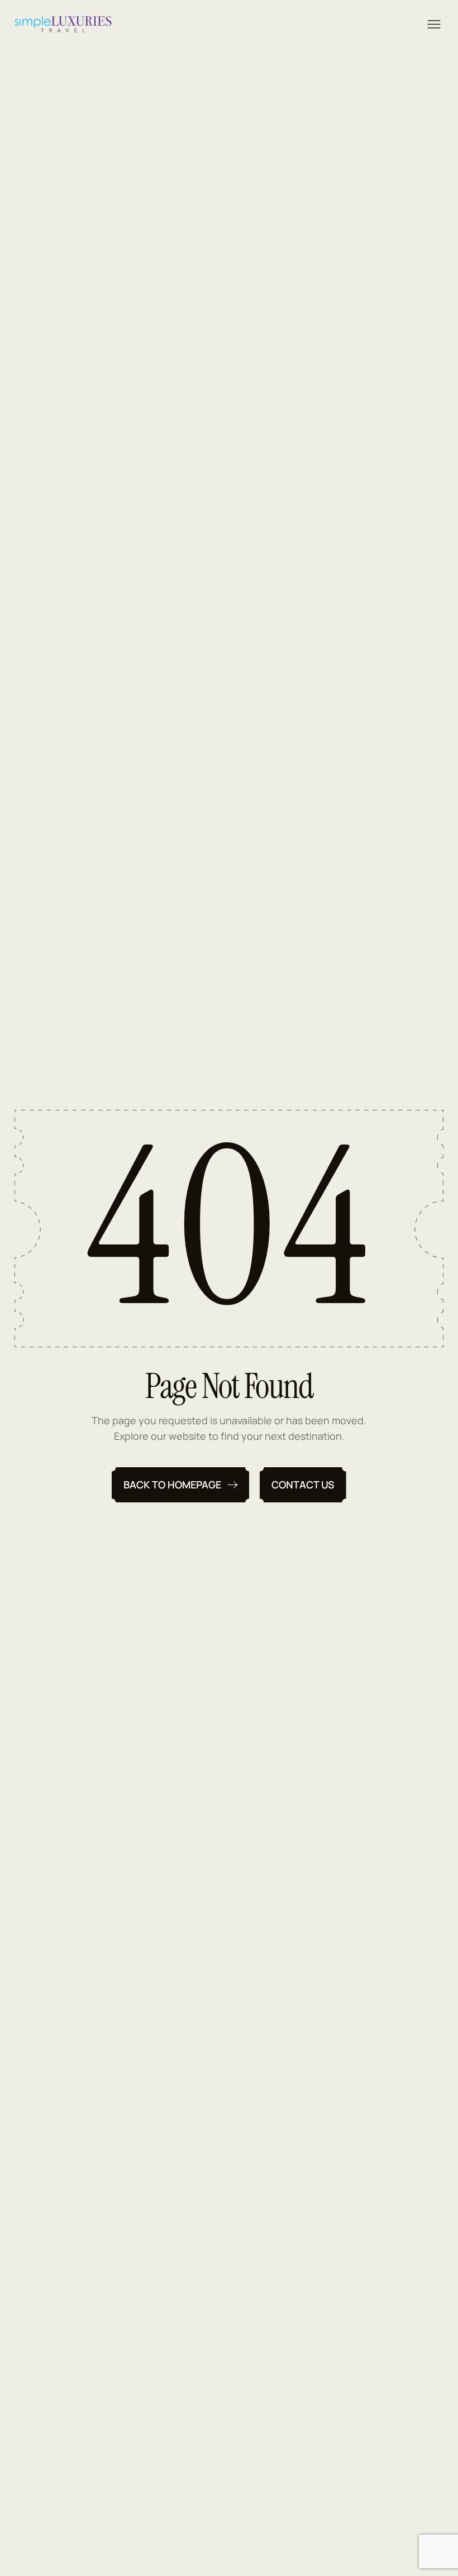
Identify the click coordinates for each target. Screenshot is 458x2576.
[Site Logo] (63, 24)
